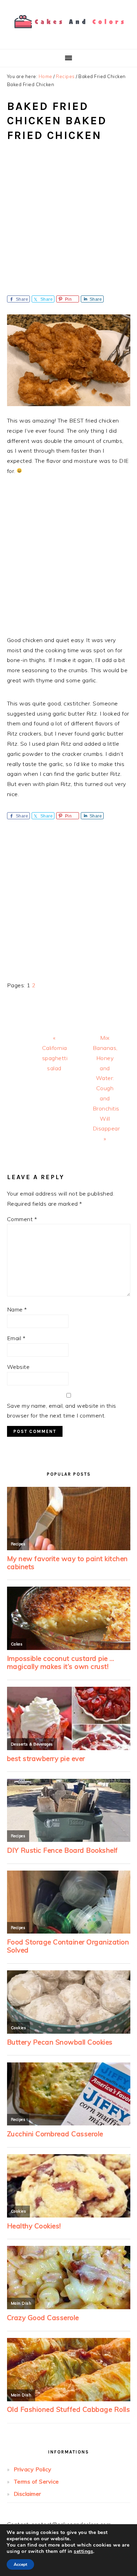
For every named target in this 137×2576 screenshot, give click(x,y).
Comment (22, 1219)
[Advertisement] (68, 224)
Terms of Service (36, 2481)
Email (16, 1338)
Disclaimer (27, 2494)
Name (17, 1309)
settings (83, 2551)
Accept (20, 2564)
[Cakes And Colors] (68, 33)
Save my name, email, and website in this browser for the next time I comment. (62, 1411)
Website (18, 1367)
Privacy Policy (33, 2469)
